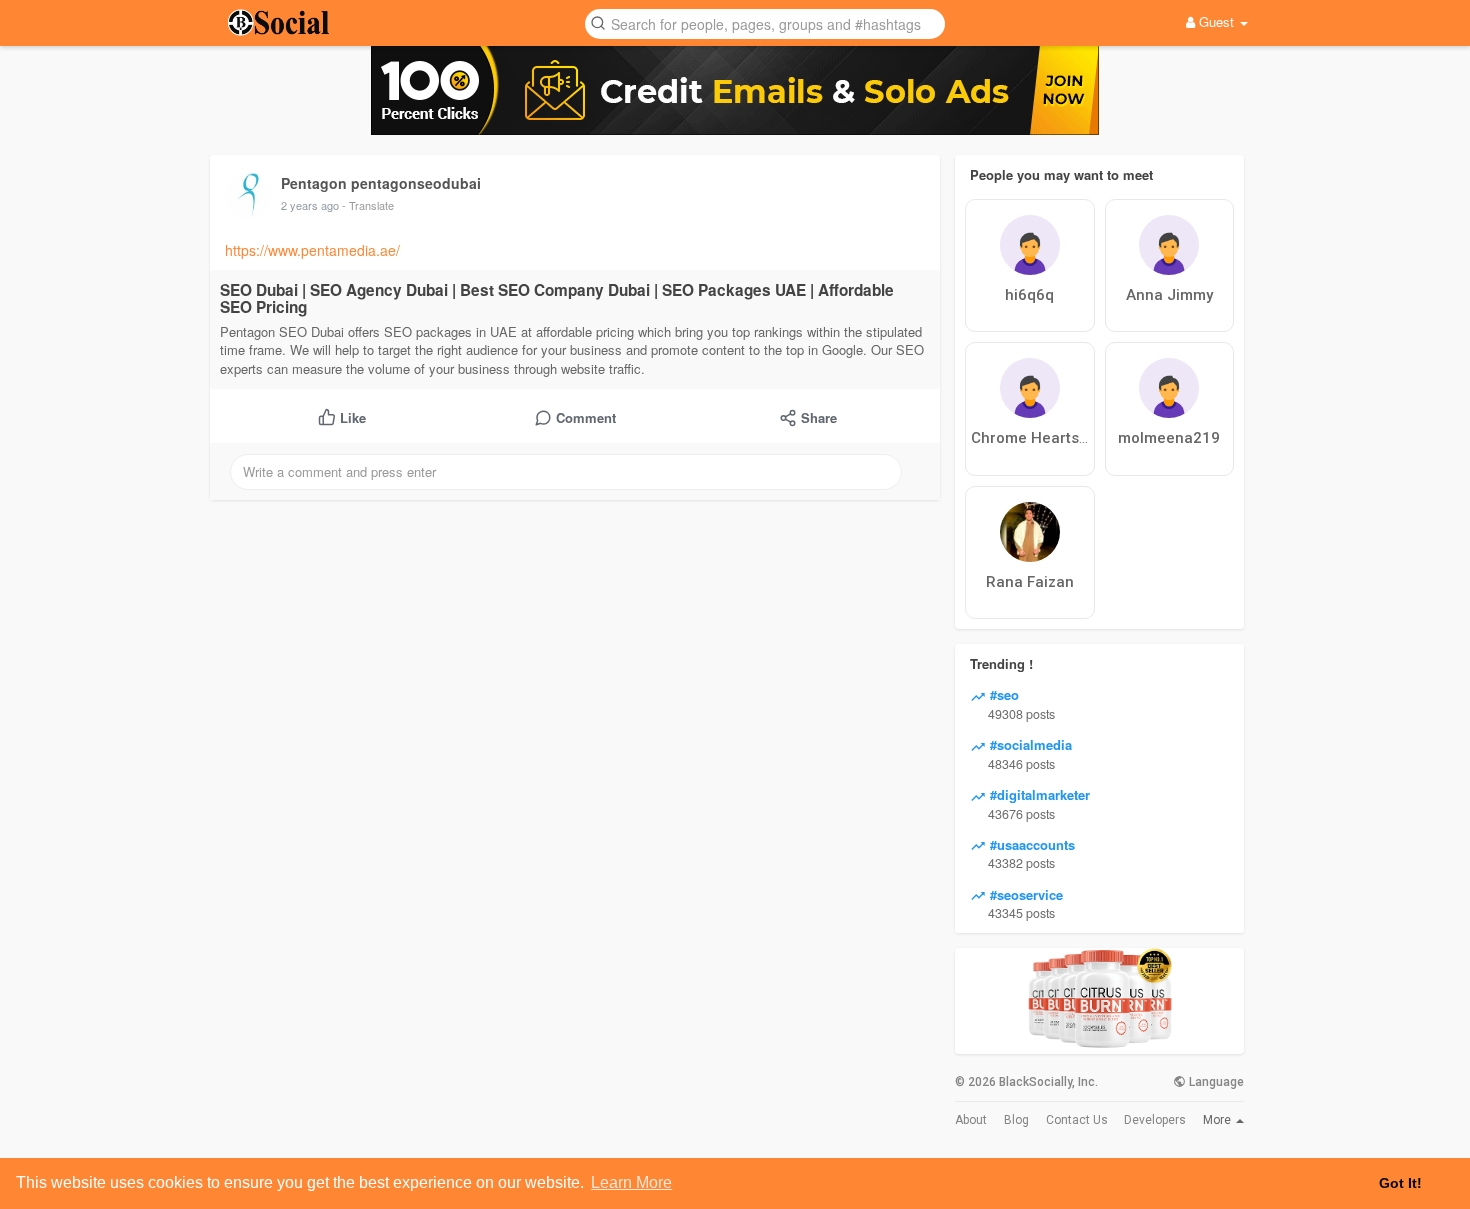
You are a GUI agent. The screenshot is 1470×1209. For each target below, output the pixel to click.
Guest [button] (1216, 21)
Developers (1155, 1120)
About (971, 1120)
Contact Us (1077, 1120)
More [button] (1218, 1120)
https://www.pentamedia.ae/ (312, 250)
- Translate (368, 205)
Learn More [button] (631, 1182)
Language (1215, 1082)
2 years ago (310, 205)
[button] (765, 22)
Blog (1016, 1120)
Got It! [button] (1400, 1183)
